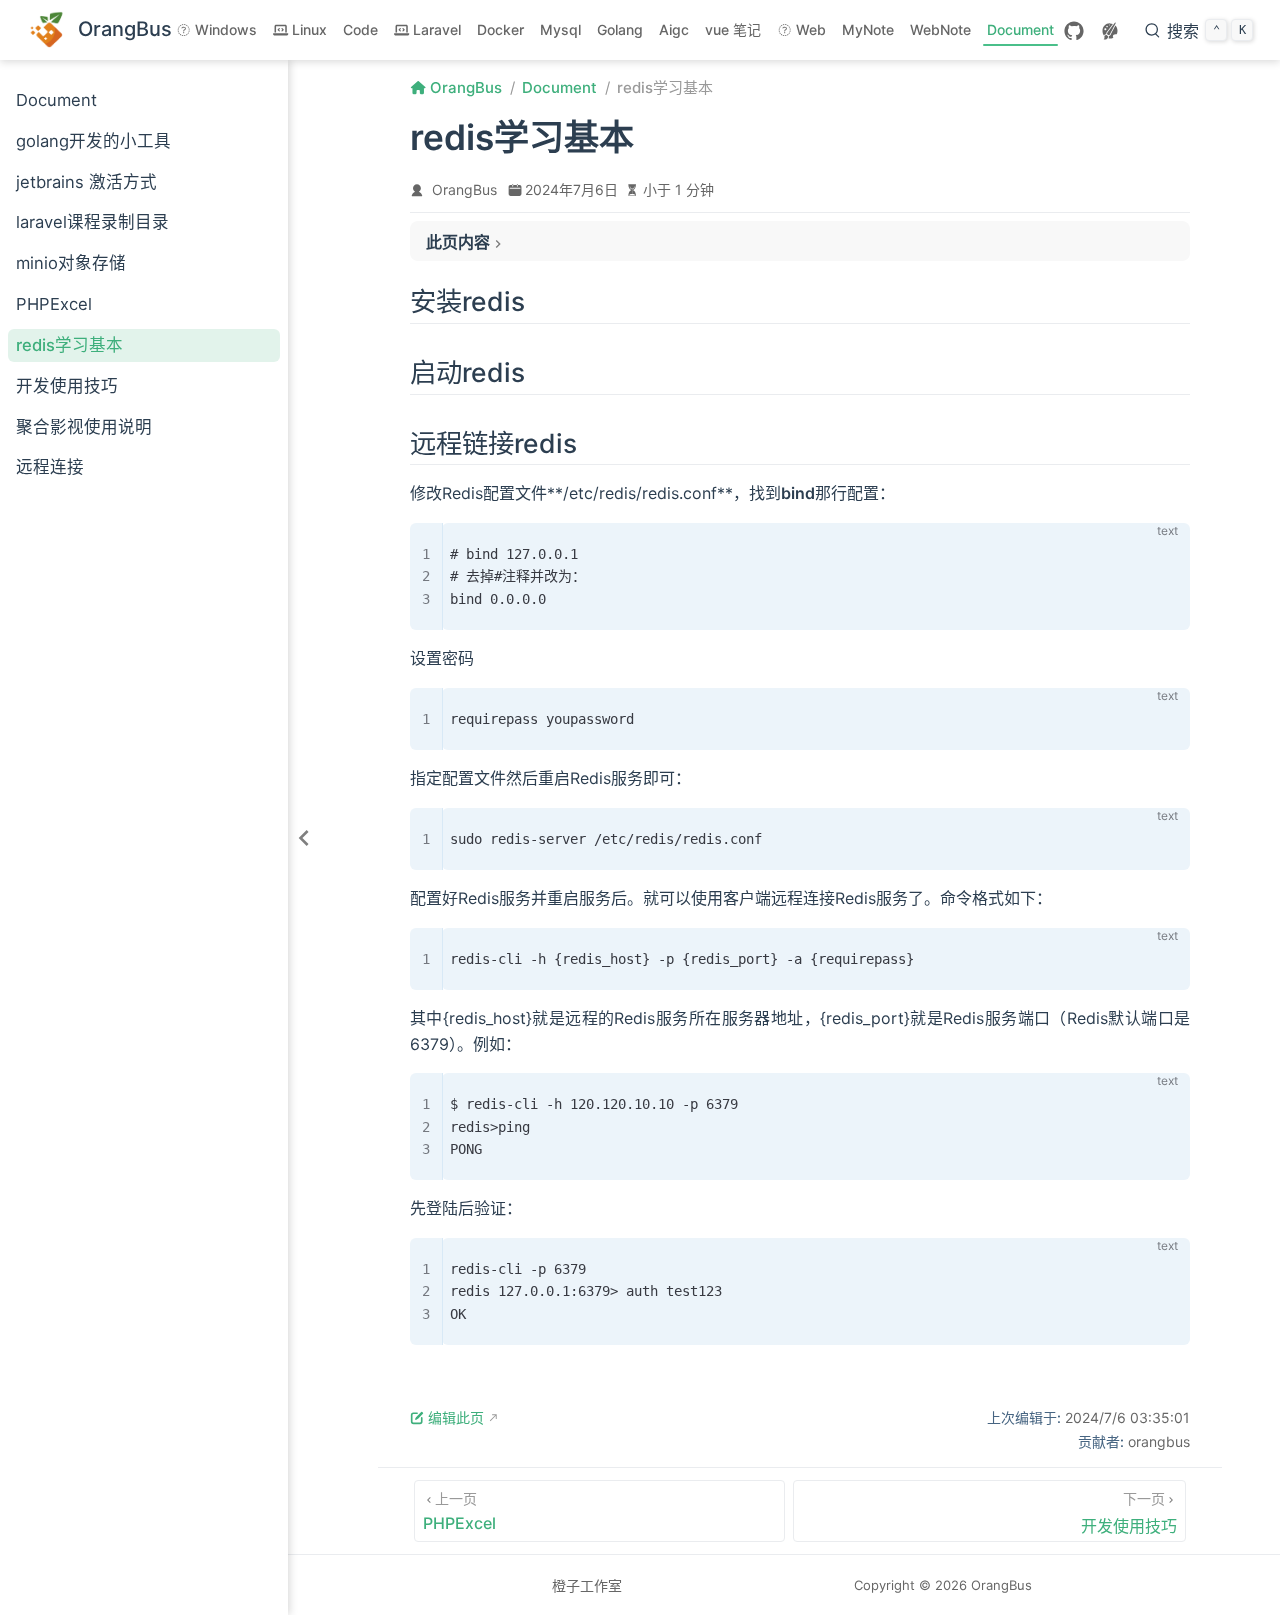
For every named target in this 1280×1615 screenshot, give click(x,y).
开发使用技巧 (67, 386)
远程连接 (50, 467)
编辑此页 (456, 1417)
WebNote (940, 29)
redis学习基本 (69, 345)
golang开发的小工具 (93, 141)
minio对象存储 (71, 263)
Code (360, 29)
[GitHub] (1074, 31)
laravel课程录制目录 (92, 222)
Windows (226, 29)
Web (811, 29)
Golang (620, 29)
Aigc (674, 29)
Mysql (560, 29)
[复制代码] (1163, 550)
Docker (500, 29)
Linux (309, 29)
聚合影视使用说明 (84, 427)
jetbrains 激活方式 (86, 182)
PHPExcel (54, 304)
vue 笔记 (733, 29)
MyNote (868, 29)
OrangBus (464, 189)
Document (1020, 29)
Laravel (437, 29)
